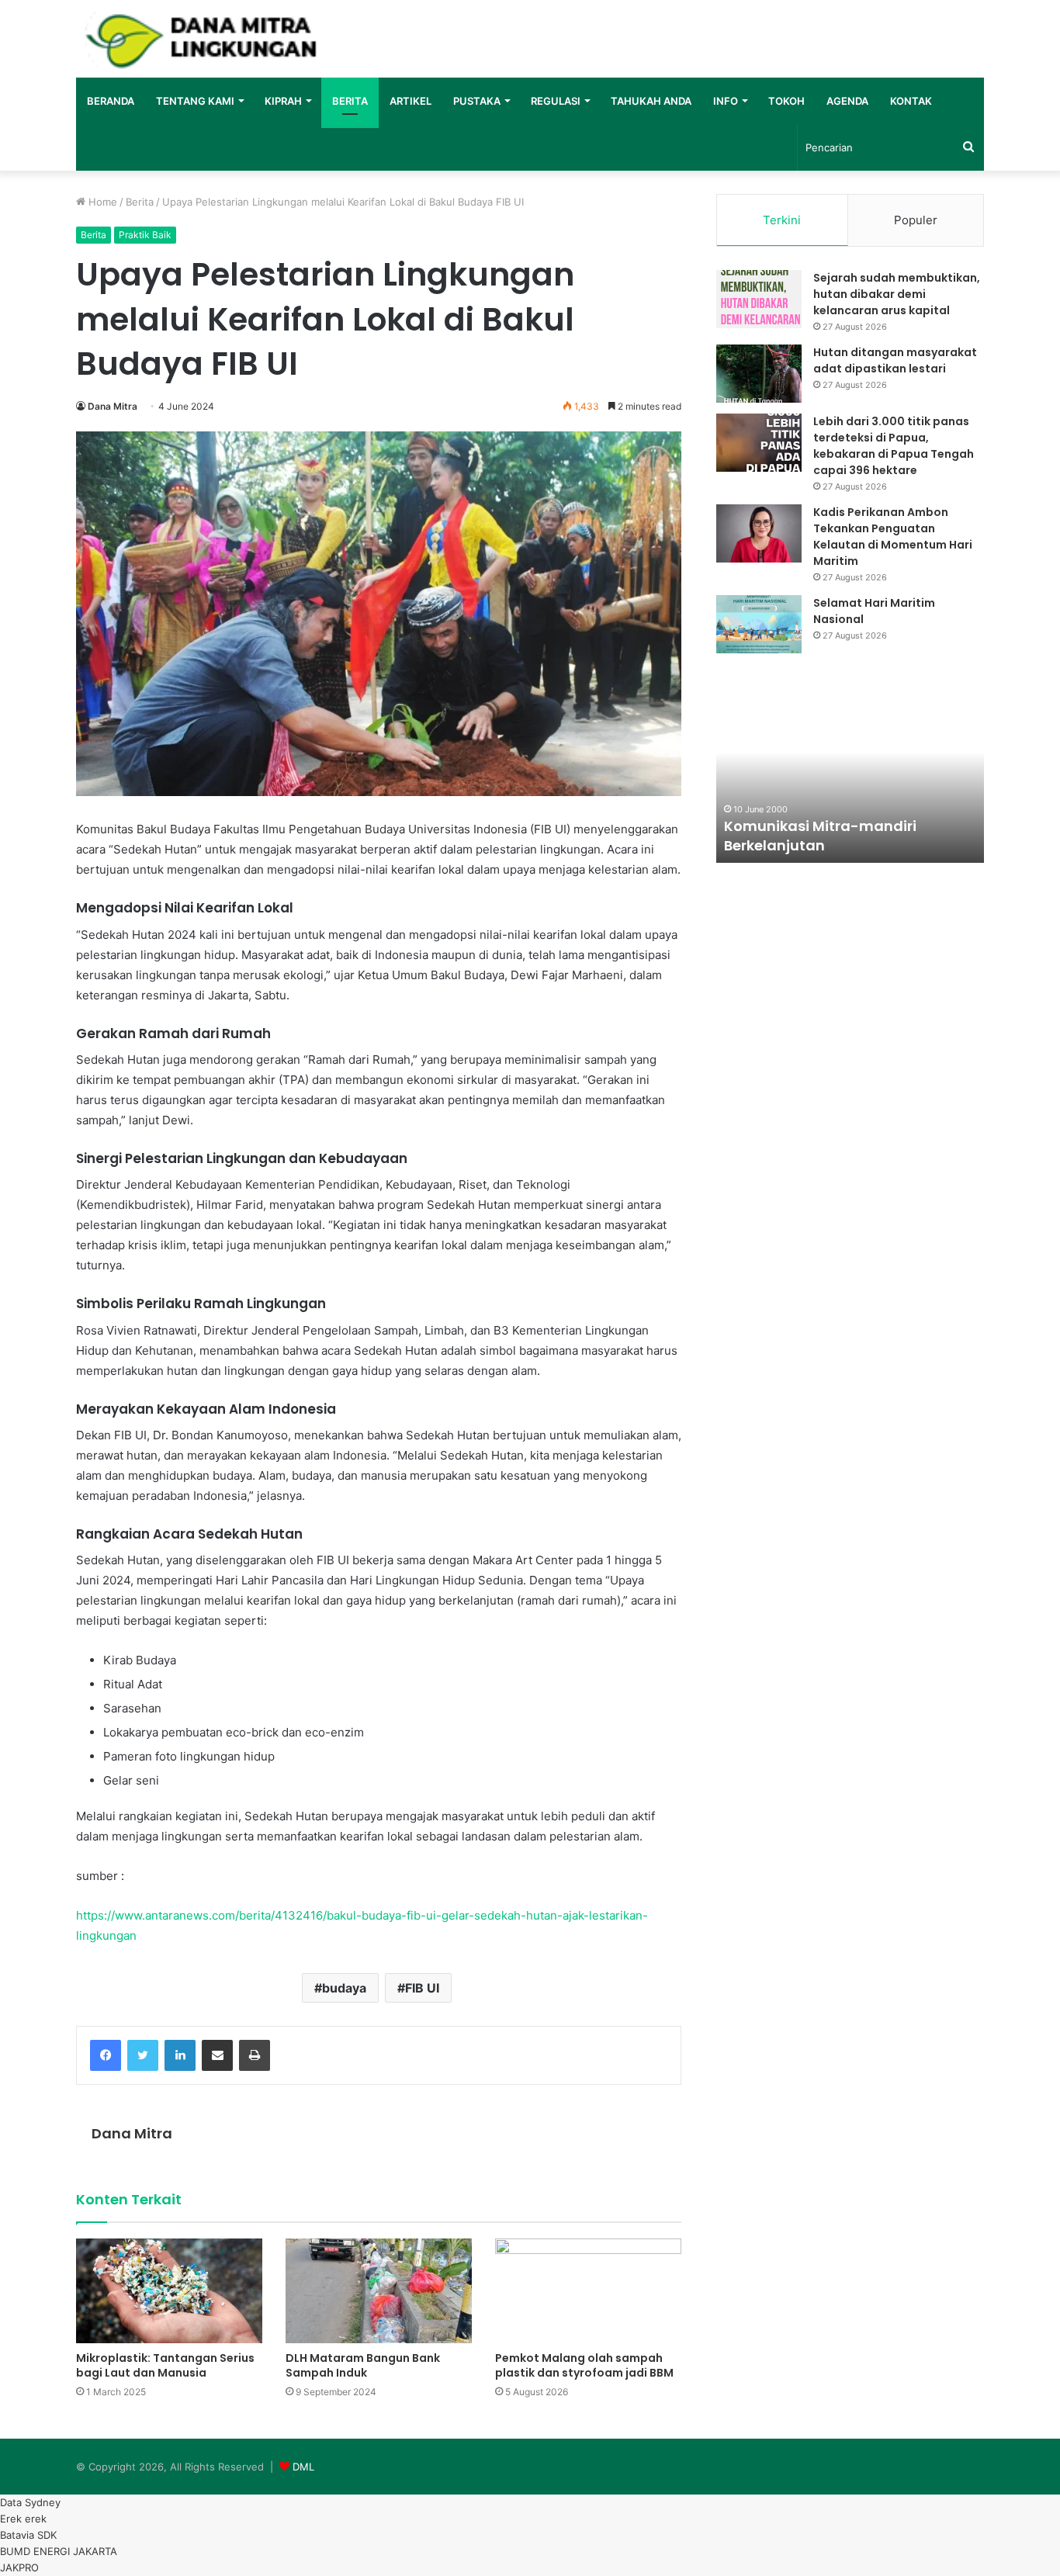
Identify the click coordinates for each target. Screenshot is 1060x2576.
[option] (850, 777)
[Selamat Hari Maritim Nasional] (759, 624)
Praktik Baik (145, 235)
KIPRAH (283, 101)
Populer (916, 220)
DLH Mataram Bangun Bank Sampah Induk (363, 2365)
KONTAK (911, 101)
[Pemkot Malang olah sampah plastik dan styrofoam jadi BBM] (588, 2291)
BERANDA (111, 101)
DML (303, 2467)
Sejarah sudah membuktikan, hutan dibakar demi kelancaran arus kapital (897, 294)
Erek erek (23, 2519)
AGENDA (847, 101)
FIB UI (422, 1988)
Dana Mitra (113, 406)
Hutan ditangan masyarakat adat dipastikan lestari (895, 360)
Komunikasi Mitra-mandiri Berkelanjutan (820, 836)
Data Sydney (30, 2502)
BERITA (350, 101)
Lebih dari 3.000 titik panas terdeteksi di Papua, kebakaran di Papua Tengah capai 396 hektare (894, 446)
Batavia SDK (28, 2535)
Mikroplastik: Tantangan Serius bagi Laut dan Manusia (165, 2365)
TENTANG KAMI (195, 101)
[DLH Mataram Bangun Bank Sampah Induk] (379, 2291)
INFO (726, 101)
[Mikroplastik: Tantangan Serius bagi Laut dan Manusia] (169, 2291)
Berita (140, 202)
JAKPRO (19, 2567)
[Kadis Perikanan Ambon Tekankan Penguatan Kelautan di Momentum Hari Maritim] (759, 533)
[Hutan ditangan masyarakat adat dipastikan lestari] (759, 374)
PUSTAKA (477, 101)
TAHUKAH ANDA (651, 101)
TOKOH (786, 101)
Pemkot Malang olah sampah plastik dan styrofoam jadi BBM (584, 2365)
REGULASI (556, 101)
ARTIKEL (410, 101)
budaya (344, 1988)
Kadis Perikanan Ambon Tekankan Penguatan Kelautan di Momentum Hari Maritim (893, 537)
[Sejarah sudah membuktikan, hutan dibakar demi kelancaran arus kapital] (759, 299)
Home (101, 202)
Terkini (782, 220)
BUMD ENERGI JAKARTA (59, 2551)
